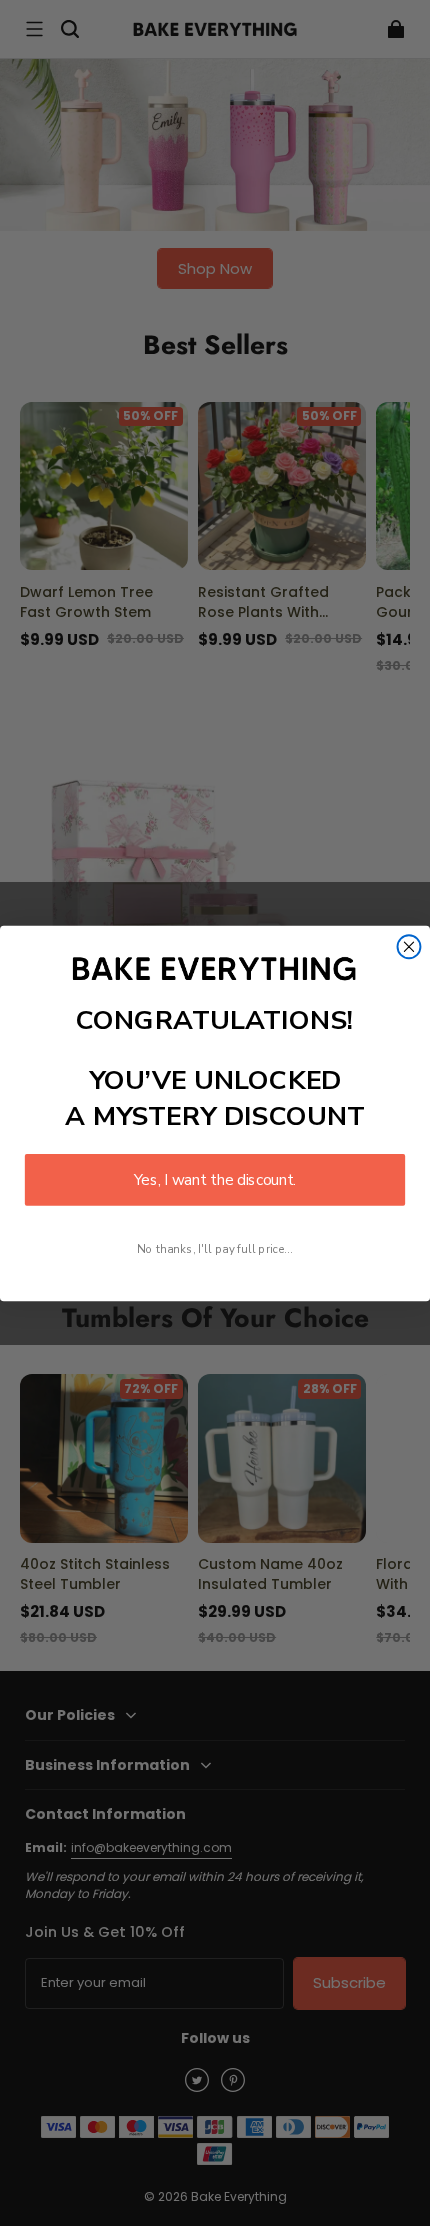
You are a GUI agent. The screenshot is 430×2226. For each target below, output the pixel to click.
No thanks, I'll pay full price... (215, 1248)
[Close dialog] (409, 946)
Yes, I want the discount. (215, 1179)
